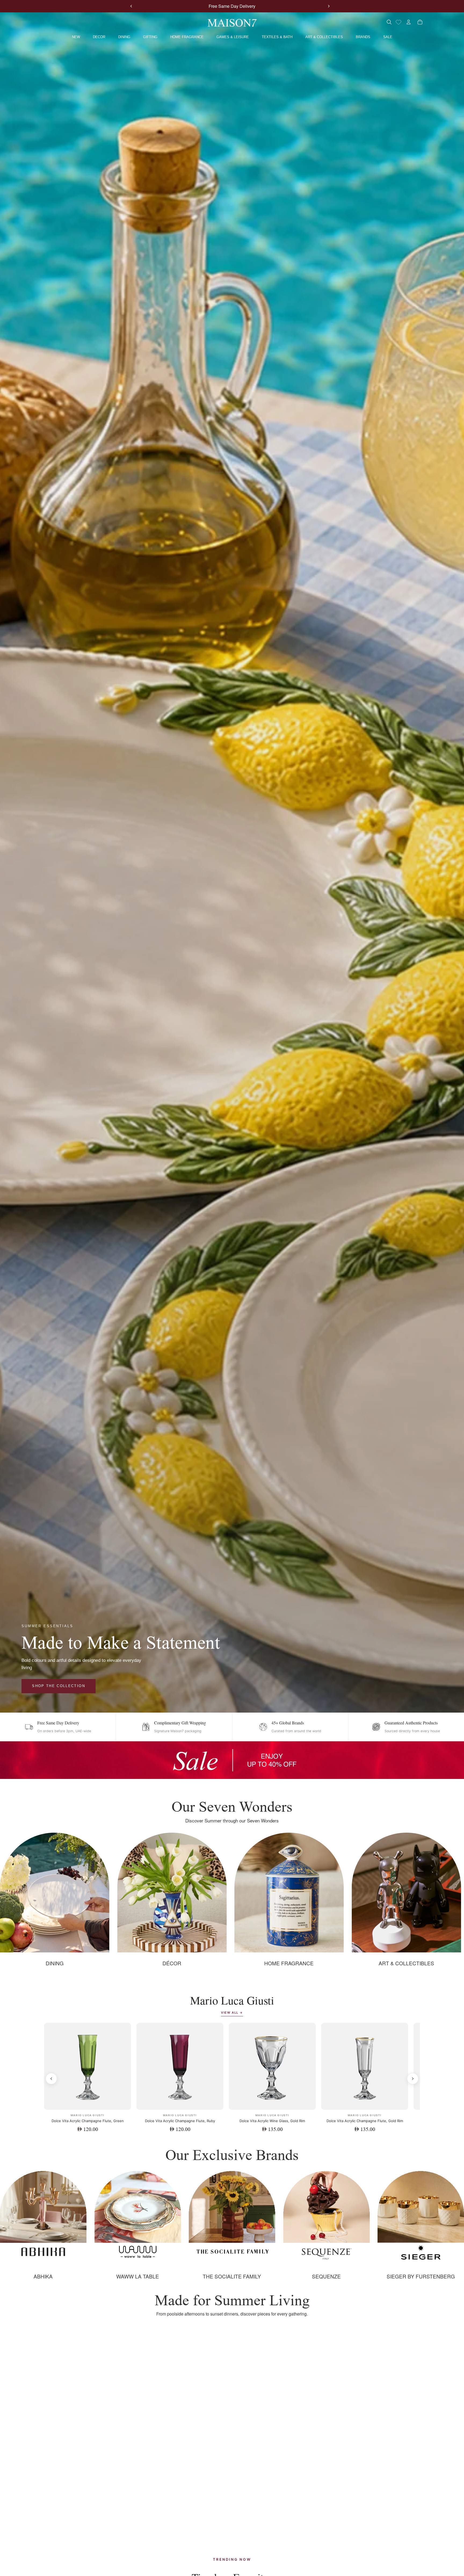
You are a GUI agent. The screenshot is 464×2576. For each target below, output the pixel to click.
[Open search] (389, 22)
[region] (232, 1760)
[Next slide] (329, 6)
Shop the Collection (58, 1686)
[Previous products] (51, 2079)
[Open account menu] (409, 22)
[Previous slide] (131, 6)
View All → (232, 2013)
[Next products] (413, 2079)
